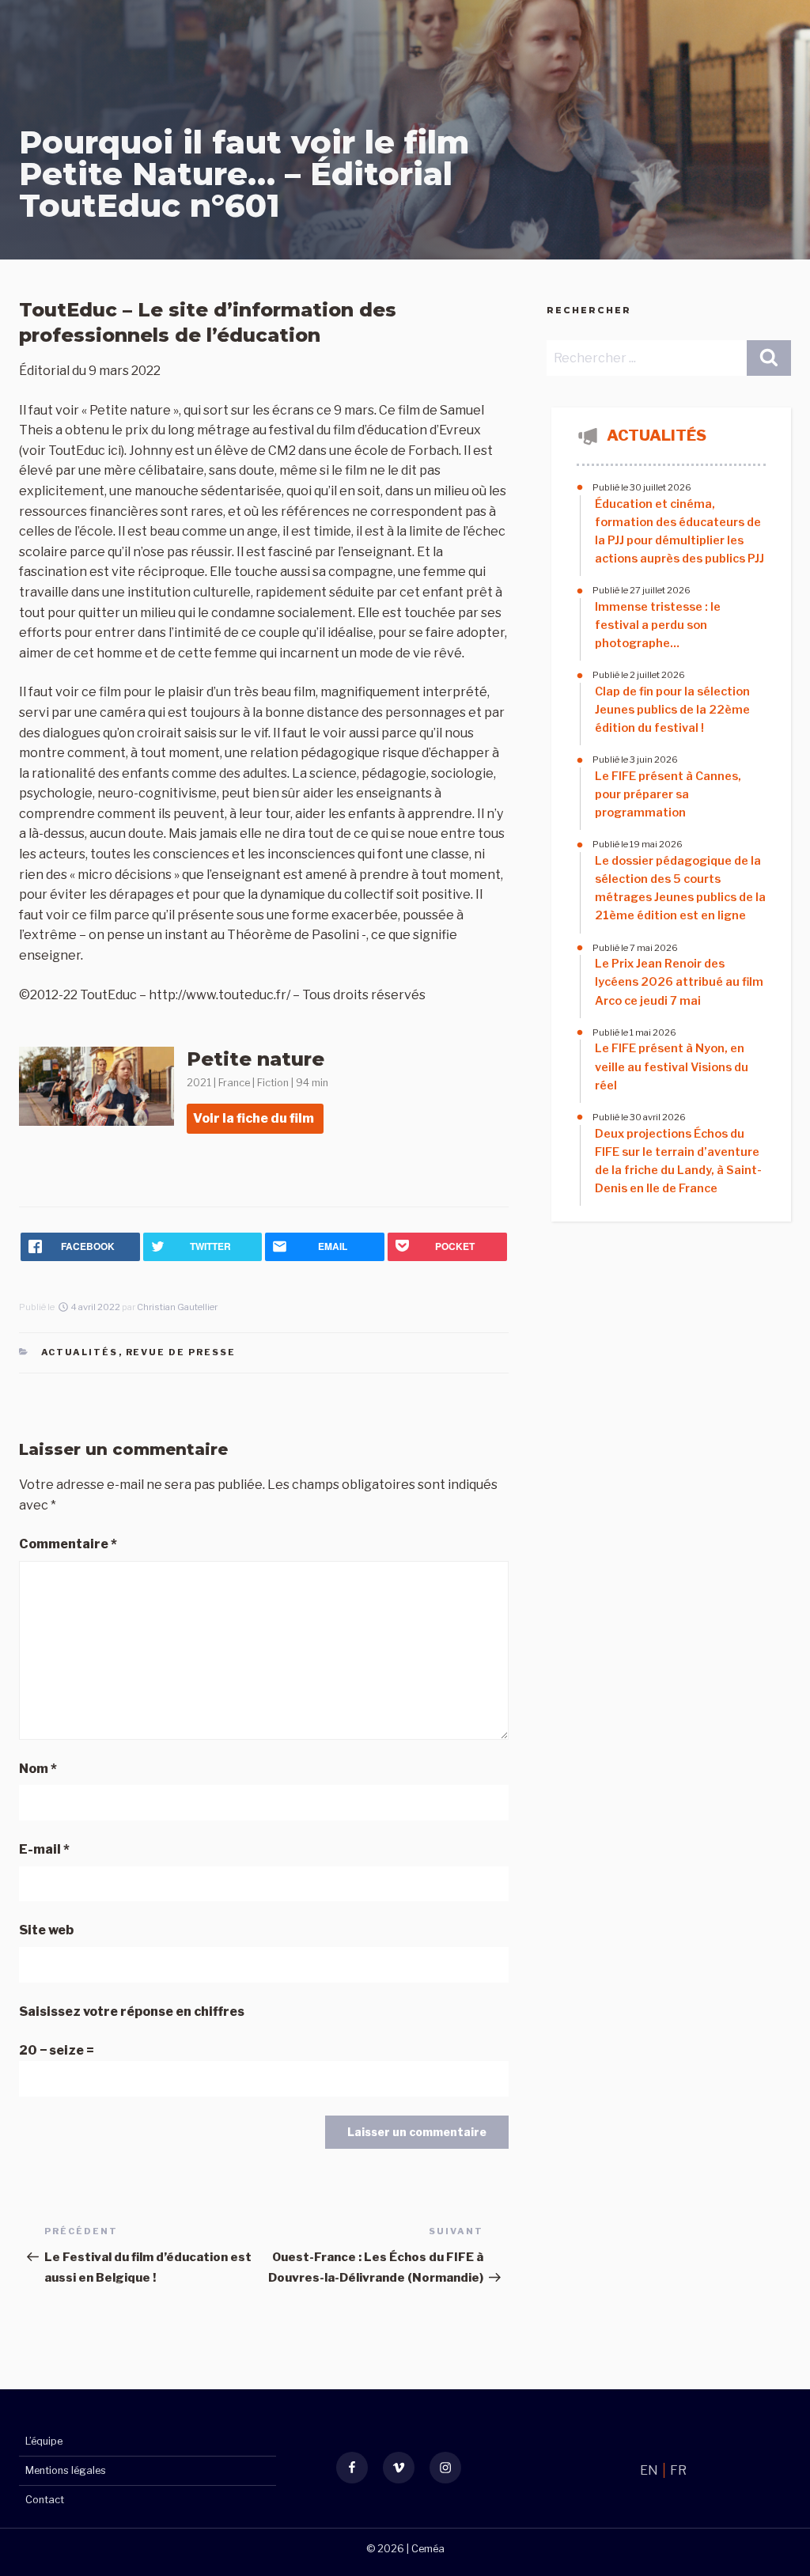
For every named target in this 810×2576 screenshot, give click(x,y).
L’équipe (44, 2441)
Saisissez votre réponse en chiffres (132, 2012)
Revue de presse (181, 1352)
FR (678, 2470)
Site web (46, 1930)
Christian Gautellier (177, 1307)
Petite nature (255, 1059)
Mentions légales (66, 2470)
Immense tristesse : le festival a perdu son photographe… (658, 625)
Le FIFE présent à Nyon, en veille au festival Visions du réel (672, 1066)
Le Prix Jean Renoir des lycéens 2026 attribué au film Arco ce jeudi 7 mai (679, 982)
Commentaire (68, 1544)
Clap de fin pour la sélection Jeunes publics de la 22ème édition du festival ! (672, 710)
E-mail (44, 1849)
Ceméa (428, 2549)
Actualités (80, 1352)
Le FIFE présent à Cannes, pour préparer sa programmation (668, 794)
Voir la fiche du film (254, 1118)
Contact (45, 2500)
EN (650, 2470)
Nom (38, 1769)
